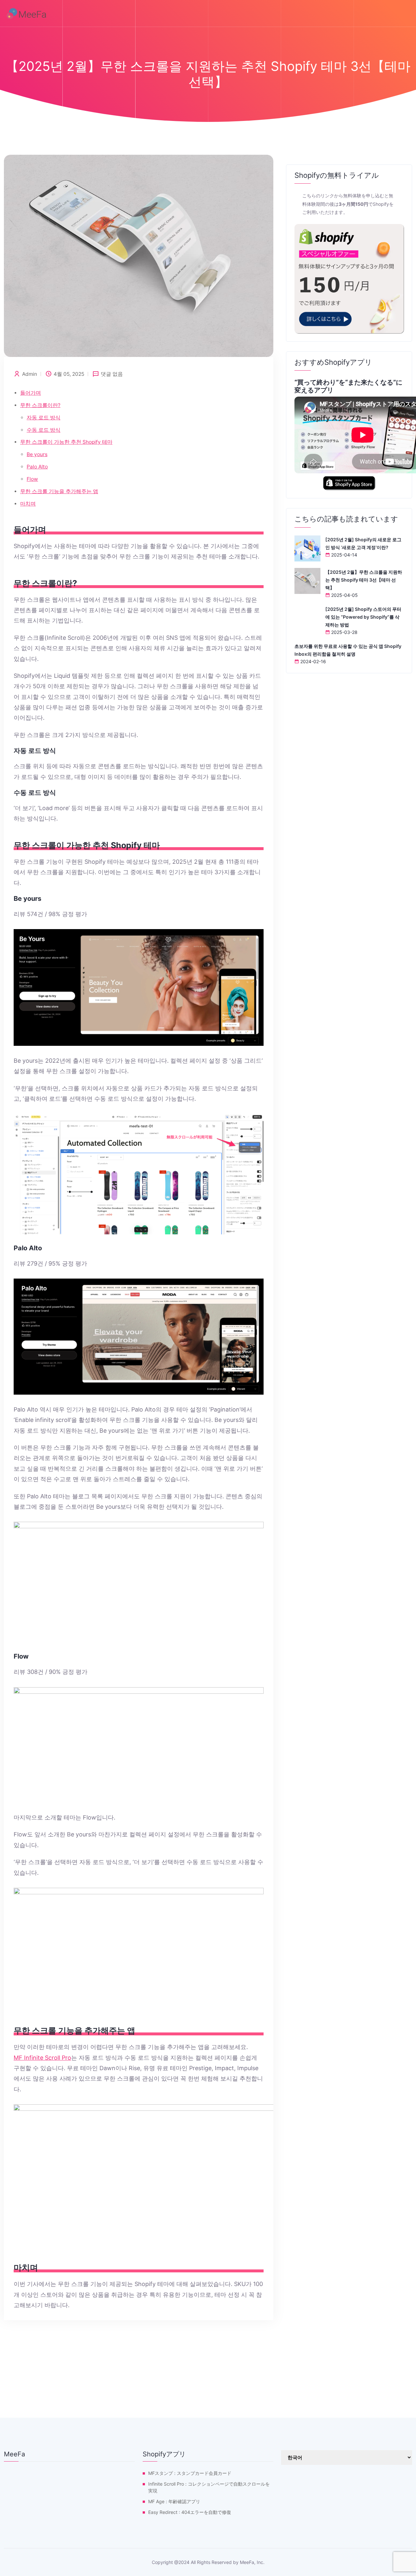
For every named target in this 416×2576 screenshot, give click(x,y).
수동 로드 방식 (44, 430)
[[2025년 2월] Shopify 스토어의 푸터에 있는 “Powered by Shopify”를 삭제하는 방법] (307, 618)
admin (30, 374)
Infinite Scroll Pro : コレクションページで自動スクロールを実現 (209, 2487)
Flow (32, 479)
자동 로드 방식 (44, 418)
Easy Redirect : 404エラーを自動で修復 (190, 2512)
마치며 (28, 504)
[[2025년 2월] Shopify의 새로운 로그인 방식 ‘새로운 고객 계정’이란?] (307, 548)
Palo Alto (37, 467)
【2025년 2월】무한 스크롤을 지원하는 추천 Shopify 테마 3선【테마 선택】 (364, 580)
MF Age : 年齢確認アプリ (174, 2501)
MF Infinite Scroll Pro (42, 2058)
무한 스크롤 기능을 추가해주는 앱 (59, 491)
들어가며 (31, 393)
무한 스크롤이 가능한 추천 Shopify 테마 (66, 442)
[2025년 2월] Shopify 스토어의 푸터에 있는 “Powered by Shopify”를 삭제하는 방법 (363, 617)
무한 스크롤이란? (40, 405)
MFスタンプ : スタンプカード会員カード (190, 2473)
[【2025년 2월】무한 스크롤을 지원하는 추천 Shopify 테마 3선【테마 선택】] (307, 581)
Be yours (37, 454)
